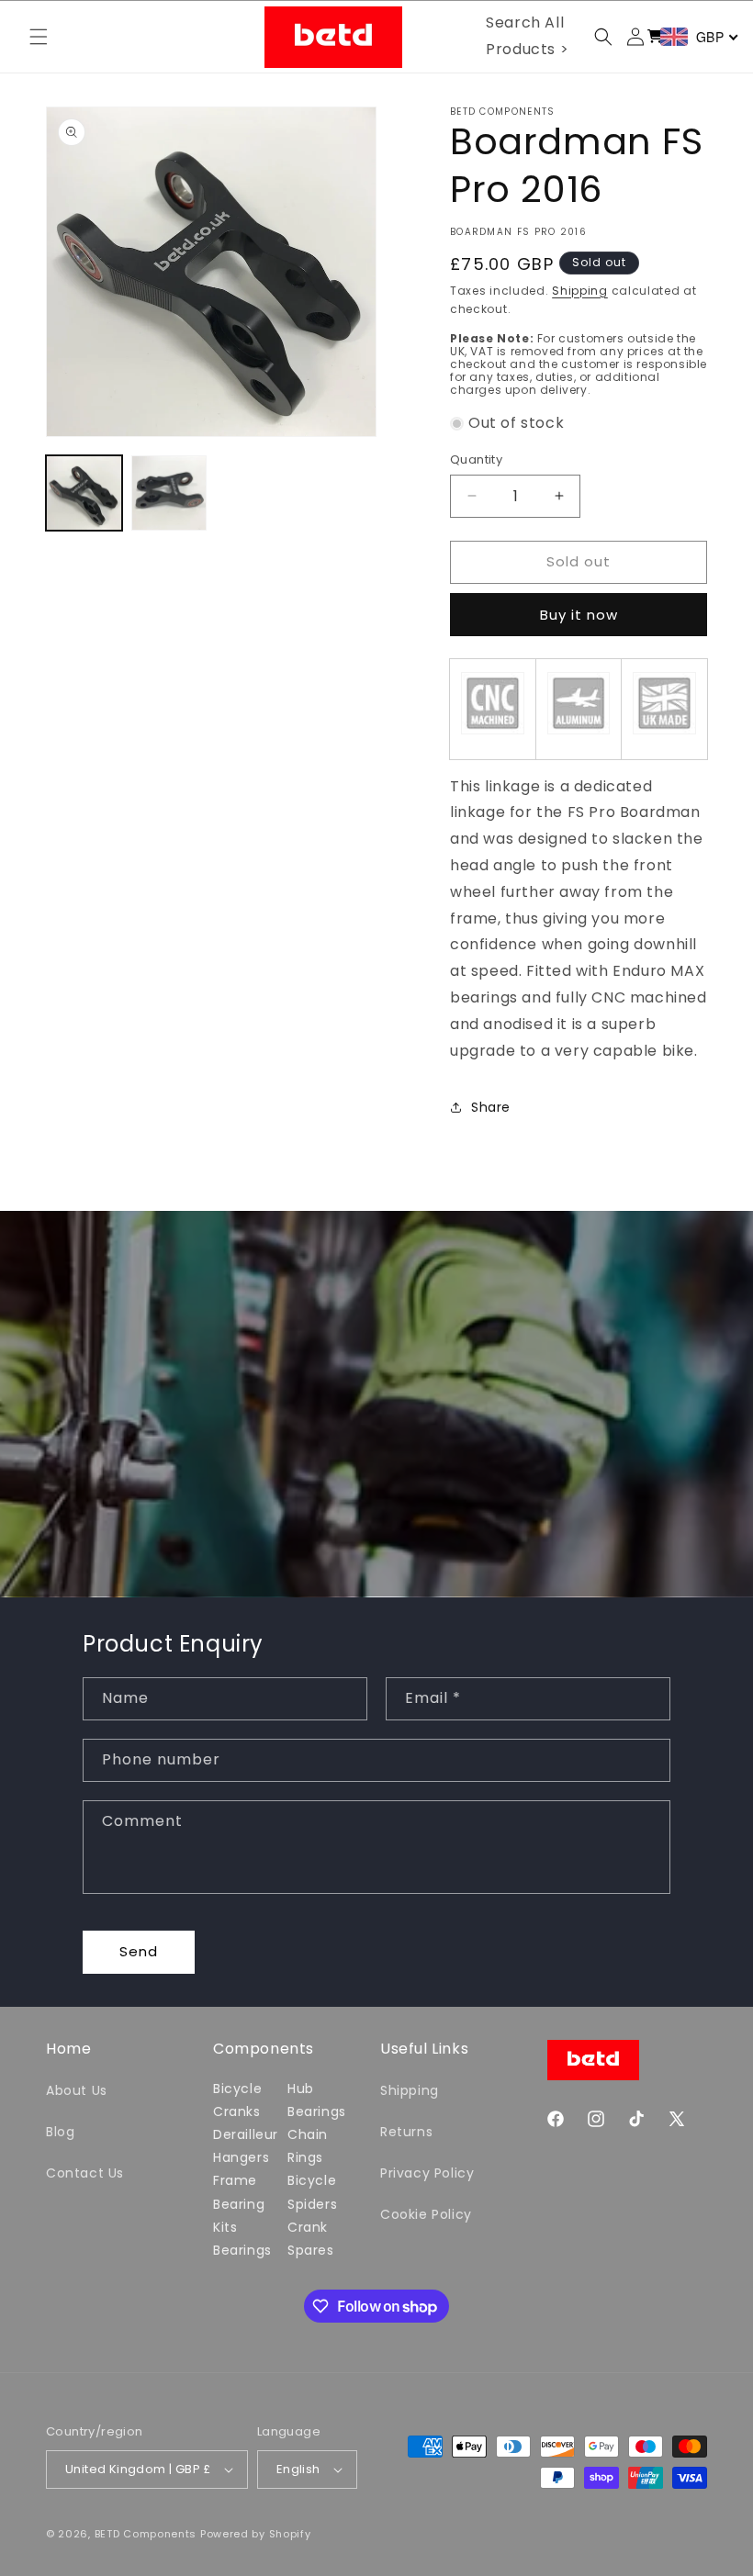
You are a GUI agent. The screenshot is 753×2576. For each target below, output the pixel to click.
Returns (406, 2132)
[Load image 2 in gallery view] (169, 493)
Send (139, 1951)
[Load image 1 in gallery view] (84, 493)
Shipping (580, 291)
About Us (77, 2090)
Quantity (476, 459)
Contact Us (85, 2173)
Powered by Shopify (256, 2534)
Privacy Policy (427, 2173)
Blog (60, 2132)
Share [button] (491, 1107)
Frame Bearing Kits (239, 2203)
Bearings (242, 2250)
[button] (39, 37)
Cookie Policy (426, 2214)
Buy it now (579, 615)
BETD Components (146, 2534)
